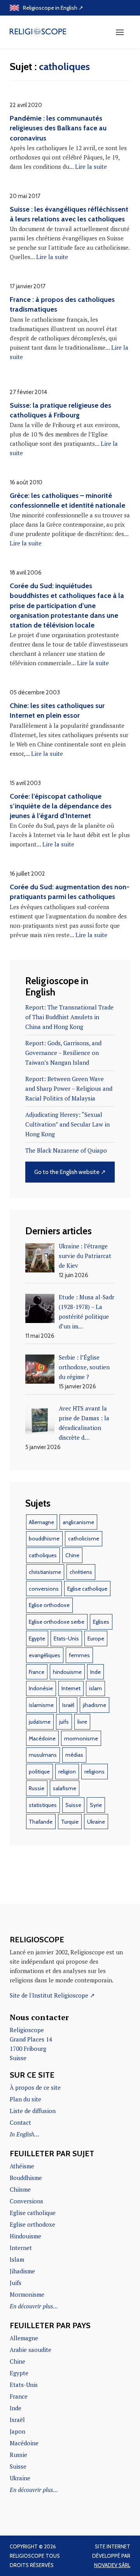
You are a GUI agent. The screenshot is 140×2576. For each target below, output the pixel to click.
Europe (96, 1638)
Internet (71, 1688)
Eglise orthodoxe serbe (57, 1622)
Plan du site (25, 2099)
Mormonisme (27, 2294)
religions (94, 1772)
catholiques (43, 1555)
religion (67, 1772)
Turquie (70, 1822)
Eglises (101, 1622)
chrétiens (81, 1572)
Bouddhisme (26, 2178)
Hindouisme (25, 2236)
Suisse (73, 1805)
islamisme (41, 1705)
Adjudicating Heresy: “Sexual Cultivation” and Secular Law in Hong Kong (67, 1124)
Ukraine (96, 1822)
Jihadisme (22, 2271)
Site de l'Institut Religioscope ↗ (52, 1995)
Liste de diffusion (33, 2111)
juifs (64, 1722)
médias (74, 1755)
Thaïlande (41, 1822)
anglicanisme (78, 1522)
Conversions (26, 2201)
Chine (72, 1555)
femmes (79, 1655)
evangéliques (45, 1655)
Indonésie (41, 1688)
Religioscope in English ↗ (53, 8)
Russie (37, 1788)
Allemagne (41, 1522)
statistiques (43, 1805)
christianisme (45, 1572)
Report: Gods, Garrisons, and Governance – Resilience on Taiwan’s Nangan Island (63, 1053)
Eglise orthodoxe (49, 1605)
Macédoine (42, 1738)
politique (39, 1772)
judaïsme (40, 1722)
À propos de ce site (35, 2087)
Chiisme (20, 2189)
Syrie (96, 1805)
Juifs (16, 2283)
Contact (20, 2122)
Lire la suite (91, 166)
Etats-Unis (66, 1638)
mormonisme (81, 1738)
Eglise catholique (87, 1589)
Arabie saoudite (31, 2350)
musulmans (43, 1755)
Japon (17, 2431)
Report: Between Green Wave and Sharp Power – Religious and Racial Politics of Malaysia (69, 1088)
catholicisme (84, 1539)
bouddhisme (44, 1539)
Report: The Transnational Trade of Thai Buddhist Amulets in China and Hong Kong (69, 1017)
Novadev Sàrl (112, 2565)
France (37, 1672)
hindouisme (67, 1672)
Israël (68, 1705)
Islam (17, 2259)
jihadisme (94, 1705)
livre (82, 1722)
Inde (95, 1672)
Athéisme (22, 2166)
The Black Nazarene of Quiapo (66, 1150)
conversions (44, 1589)
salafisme (65, 1788)
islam (95, 1688)
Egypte (37, 1638)
